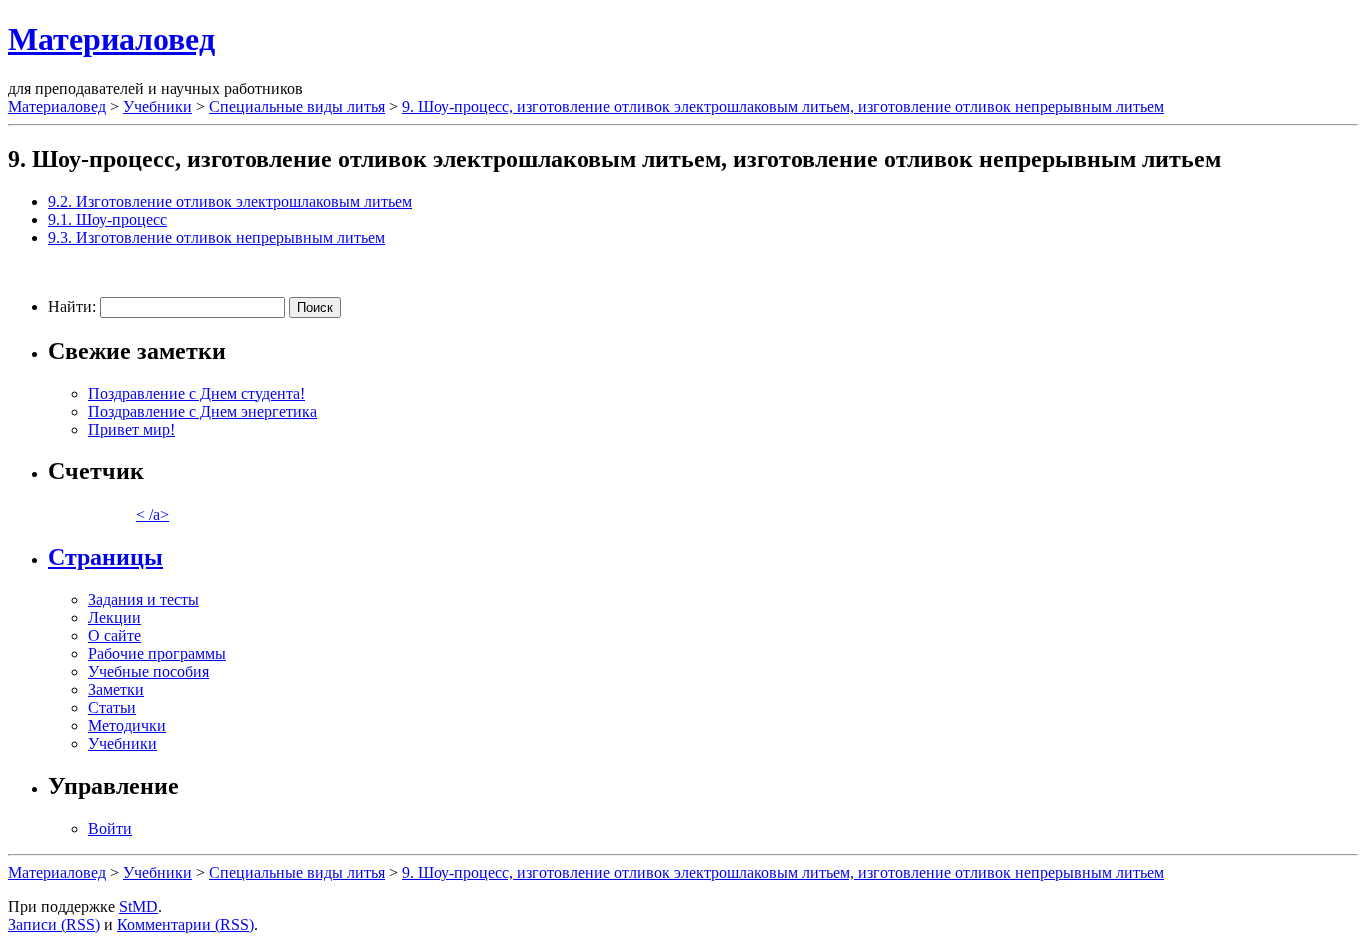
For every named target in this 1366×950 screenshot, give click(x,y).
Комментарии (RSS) (185, 924)
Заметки (116, 689)
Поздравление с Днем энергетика (202, 411)
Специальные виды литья (297, 106)
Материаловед (111, 39)
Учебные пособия (148, 671)
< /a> (152, 514)
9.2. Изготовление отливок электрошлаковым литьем (230, 201)
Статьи (112, 707)
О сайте (114, 635)
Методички (127, 725)
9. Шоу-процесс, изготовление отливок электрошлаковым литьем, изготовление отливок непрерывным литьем (783, 106)
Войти (110, 828)
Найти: (72, 306)
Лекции (114, 617)
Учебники (157, 106)
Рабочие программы (157, 653)
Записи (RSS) (54, 924)
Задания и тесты (143, 599)
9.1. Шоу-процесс (107, 219)
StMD (138, 906)
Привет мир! (131, 429)
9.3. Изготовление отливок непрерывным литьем (216, 237)
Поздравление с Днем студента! (196, 393)
